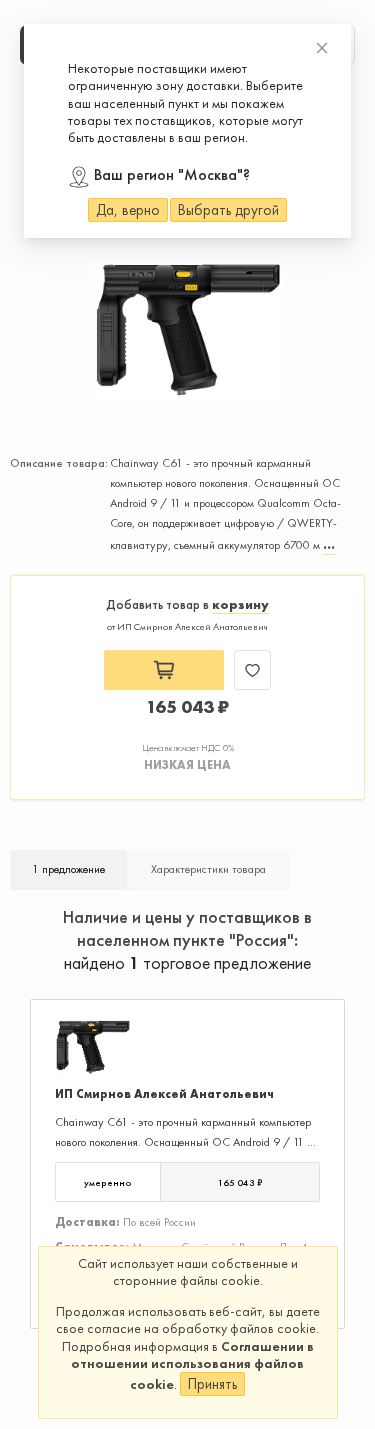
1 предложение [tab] (68, 869)
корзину (240, 604)
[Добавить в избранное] (252, 670)
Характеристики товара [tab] (208, 869)
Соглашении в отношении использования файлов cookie (192, 1365)
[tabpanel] (187, 1139)
